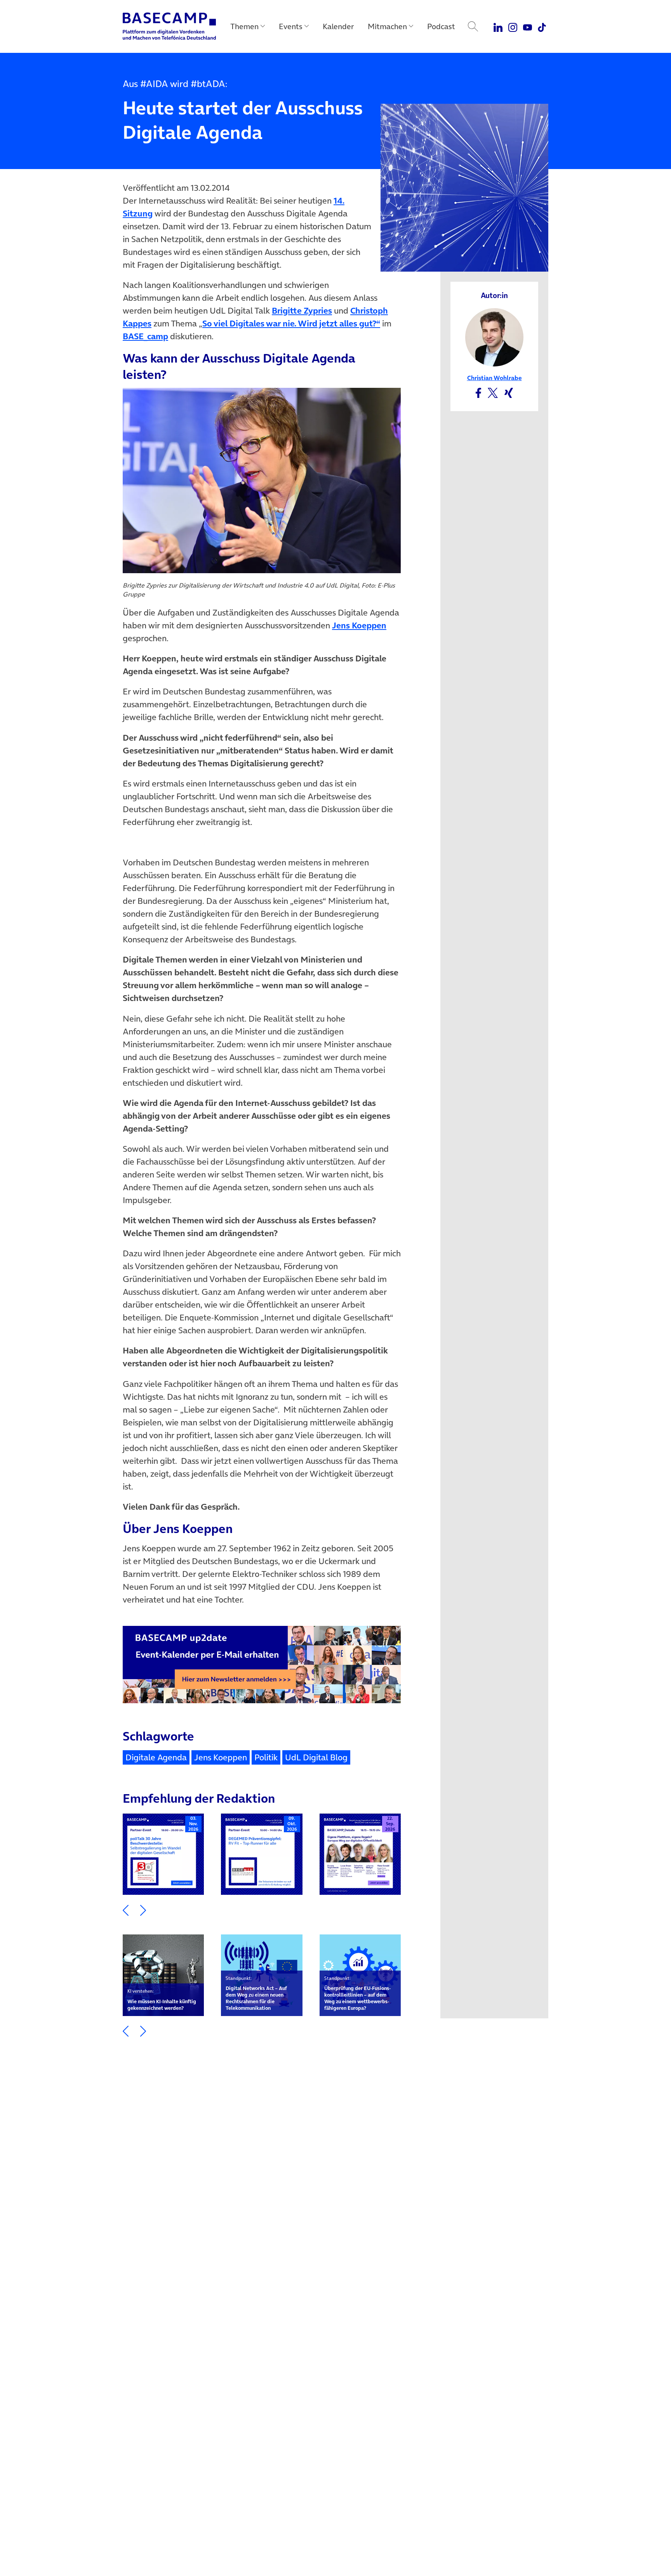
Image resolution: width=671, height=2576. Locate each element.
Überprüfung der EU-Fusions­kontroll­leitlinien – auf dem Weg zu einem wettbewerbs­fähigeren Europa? (357, 1993)
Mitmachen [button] (387, 26)
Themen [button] (244, 26)
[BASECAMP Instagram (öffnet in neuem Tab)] (513, 26)
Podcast (441, 26)
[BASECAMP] (169, 26)
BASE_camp (145, 336)
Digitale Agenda (156, 1757)
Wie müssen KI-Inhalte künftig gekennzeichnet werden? (162, 2000)
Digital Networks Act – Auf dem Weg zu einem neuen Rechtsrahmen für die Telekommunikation (256, 1993)
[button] (126, 1909)
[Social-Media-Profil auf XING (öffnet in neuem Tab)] (509, 392)
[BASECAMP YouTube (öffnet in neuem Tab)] (528, 26)
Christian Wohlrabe (495, 378)
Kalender (338, 26)
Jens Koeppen (359, 625)
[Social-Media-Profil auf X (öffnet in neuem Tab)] (493, 392)
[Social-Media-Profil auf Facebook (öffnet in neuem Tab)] (478, 392)
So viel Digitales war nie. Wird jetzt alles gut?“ (291, 323)
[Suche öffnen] (473, 26)
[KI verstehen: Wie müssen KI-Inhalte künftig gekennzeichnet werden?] (163, 1975)
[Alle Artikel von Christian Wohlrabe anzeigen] (494, 337)
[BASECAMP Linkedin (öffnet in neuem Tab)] (498, 26)
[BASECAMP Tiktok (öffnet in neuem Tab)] (542, 26)
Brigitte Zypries (302, 310)
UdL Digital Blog (316, 1757)
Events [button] (291, 26)
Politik (266, 1757)
